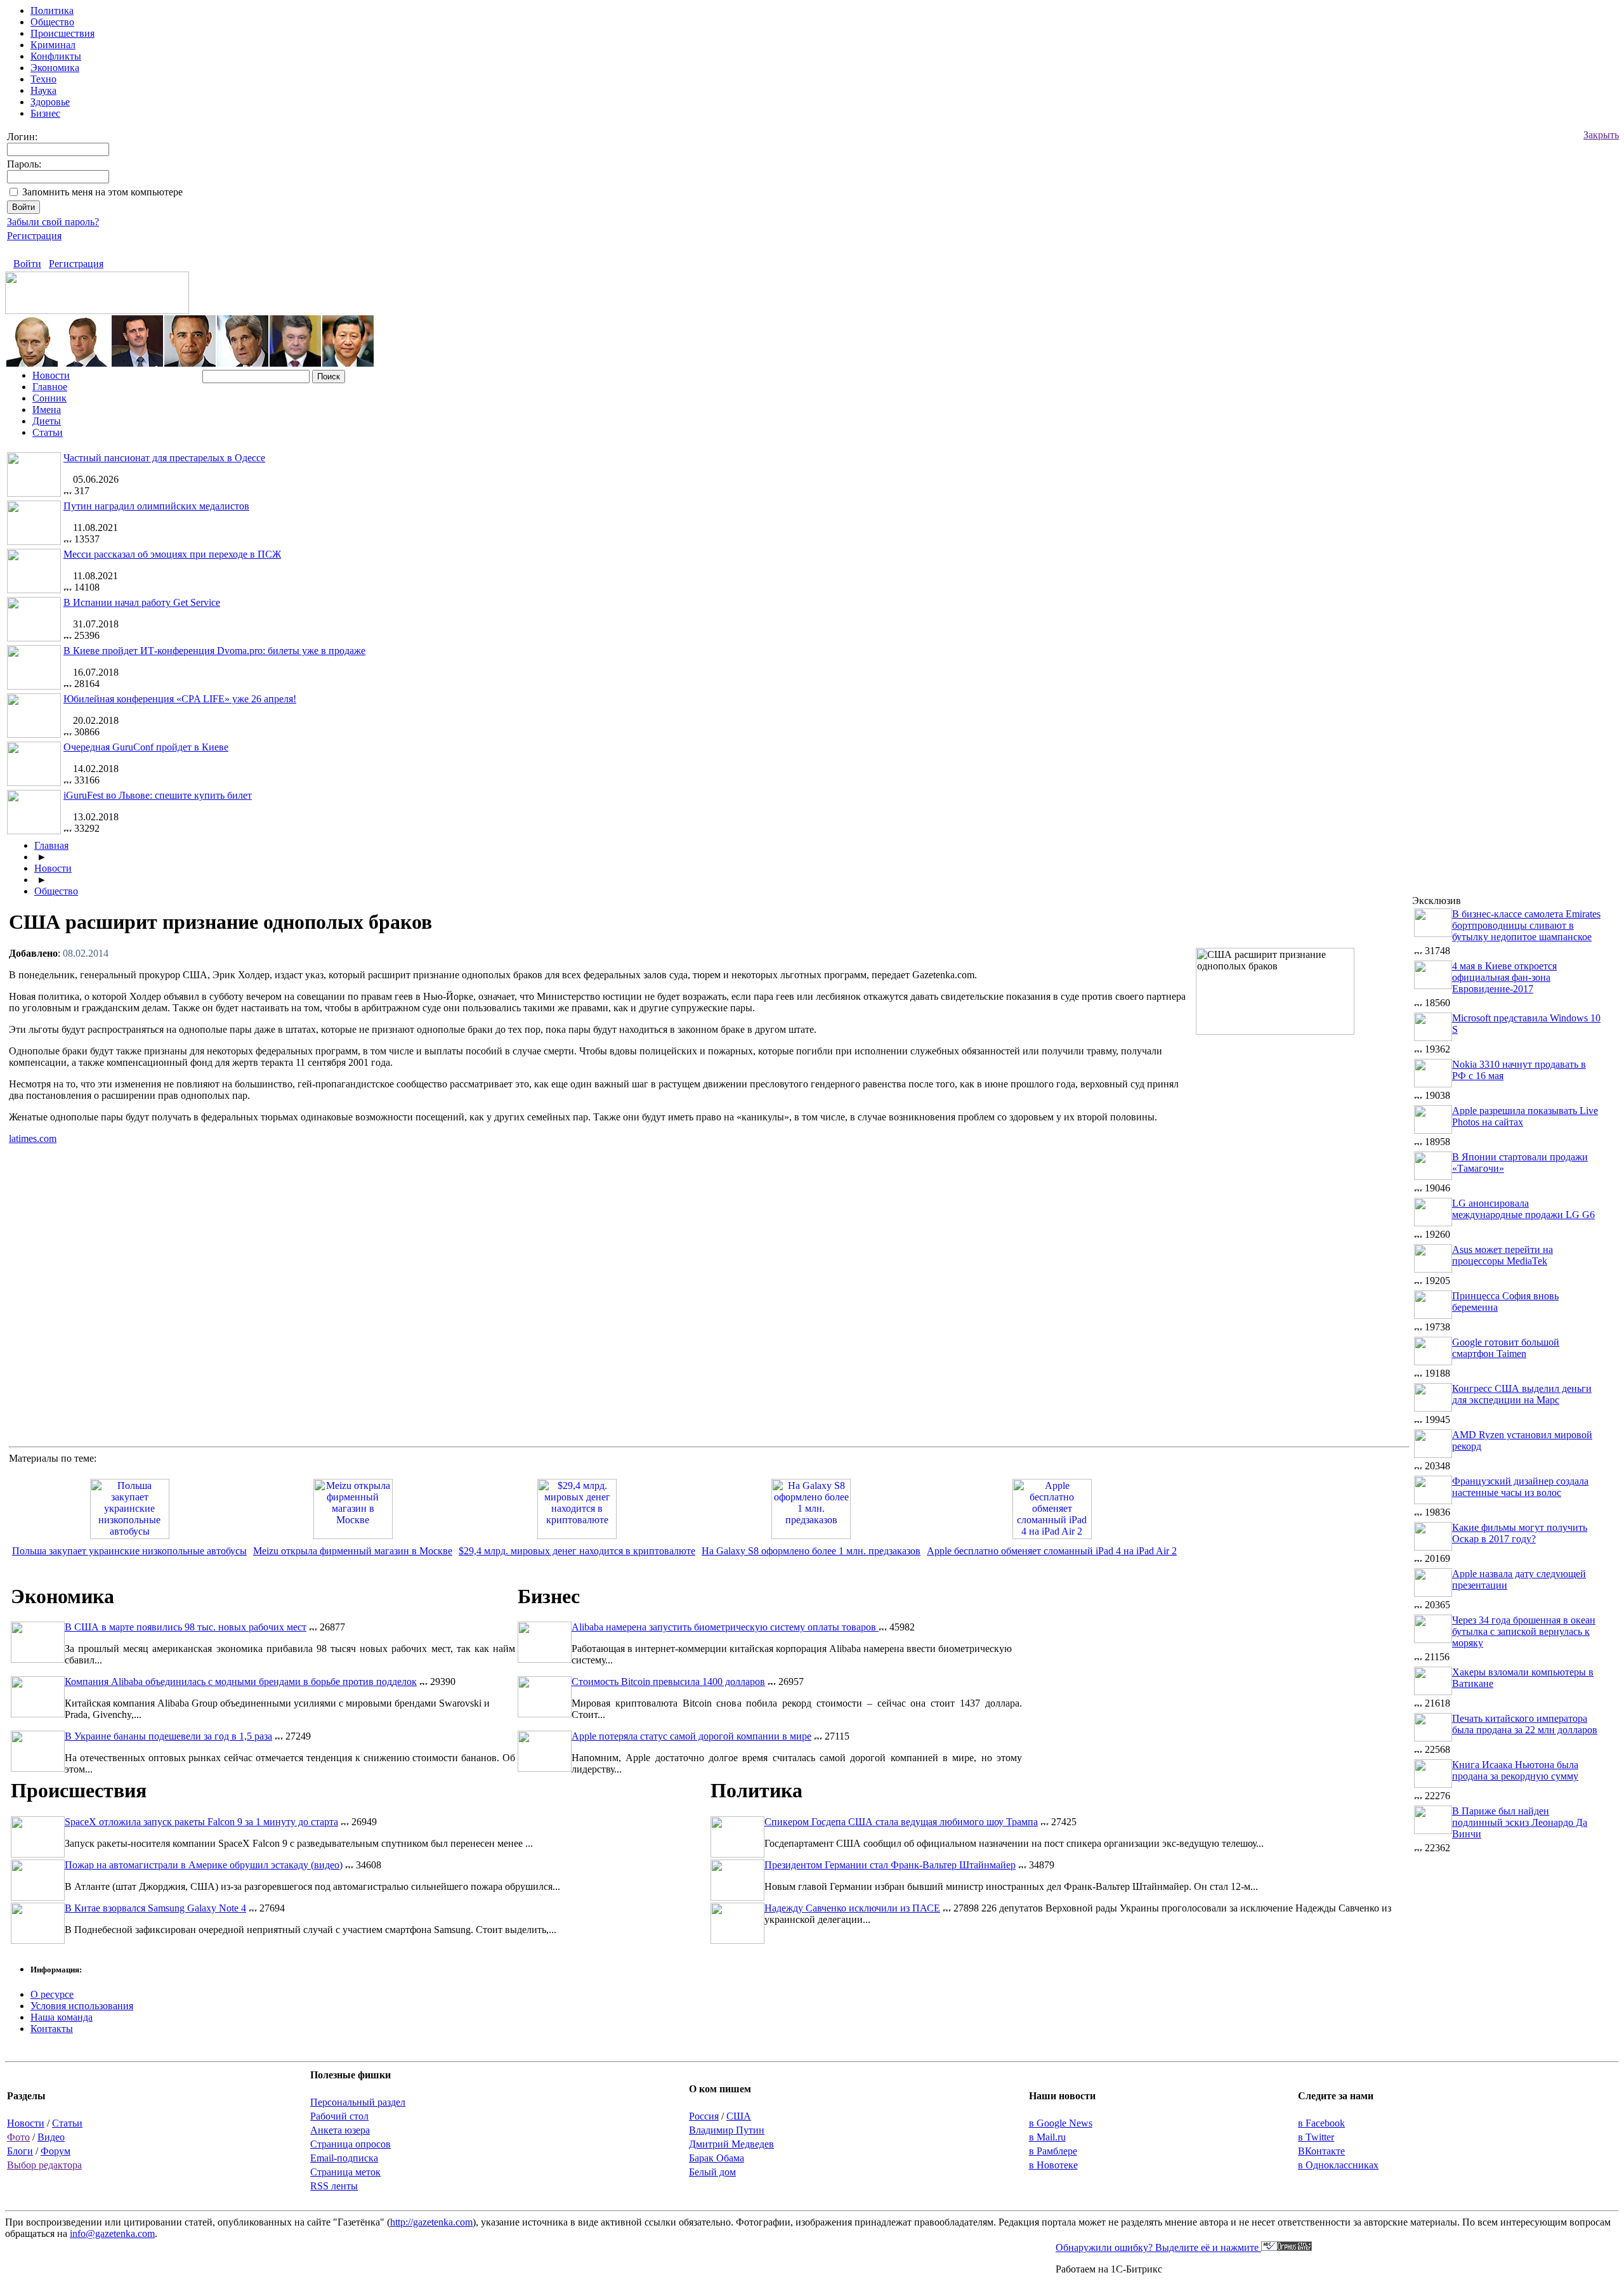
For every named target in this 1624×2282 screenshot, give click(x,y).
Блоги (20, 2151)
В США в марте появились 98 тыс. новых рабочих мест (186, 1627)
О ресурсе (52, 1994)
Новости (51, 375)
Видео (51, 2137)
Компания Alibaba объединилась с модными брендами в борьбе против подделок (241, 1682)
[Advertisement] (1303, 1132)
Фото (18, 2137)
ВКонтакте (1321, 2151)
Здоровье (50, 102)
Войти (27, 264)
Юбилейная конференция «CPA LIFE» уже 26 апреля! (180, 699)
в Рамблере (1053, 2151)
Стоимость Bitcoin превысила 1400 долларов (668, 1682)
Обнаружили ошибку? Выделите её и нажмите (1158, 2247)
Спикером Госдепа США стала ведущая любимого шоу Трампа (901, 1822)
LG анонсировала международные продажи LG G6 (1523, 1209)
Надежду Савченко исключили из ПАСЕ (852, 1908)
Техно (43, 79)
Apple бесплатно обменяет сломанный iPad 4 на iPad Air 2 (1052, 1551)
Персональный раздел (358, 2102)
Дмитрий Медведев (731, 2144)
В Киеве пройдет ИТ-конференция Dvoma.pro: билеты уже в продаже (214, 651)
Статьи (48, 432)
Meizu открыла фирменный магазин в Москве (353, 1551)
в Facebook (1321, 2123)
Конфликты (56, 56)
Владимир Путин (727, 2130)
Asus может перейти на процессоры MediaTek (1503, 1255)
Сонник (49, 398)
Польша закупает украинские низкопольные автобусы (129, 1551)
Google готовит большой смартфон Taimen (1506, 1348)
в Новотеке (1053, 2165)
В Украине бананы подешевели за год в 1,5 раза (168, 1736)
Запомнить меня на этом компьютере (102, 192)
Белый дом (712, 2172)
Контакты (52, 2029)
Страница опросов (350, 2144)
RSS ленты (334, 2186)
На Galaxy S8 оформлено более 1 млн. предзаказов (811, 1551)
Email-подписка (344, 2158)
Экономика (55, 68)
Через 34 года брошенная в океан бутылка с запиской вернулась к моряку (1524, 1631)
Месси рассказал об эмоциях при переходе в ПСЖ (172, 554)
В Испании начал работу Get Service (142, 602)
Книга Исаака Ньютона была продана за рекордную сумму (1515, 1770)
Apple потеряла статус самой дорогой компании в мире (691, 1736)
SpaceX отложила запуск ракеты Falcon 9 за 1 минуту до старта (201, 1822)
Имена (47, 410)
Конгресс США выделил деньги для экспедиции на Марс (1522, 1394)
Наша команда (62, 2017)
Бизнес (45, 113)
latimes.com (33, 1138)
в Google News (1061, 2123)
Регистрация (34, 236)
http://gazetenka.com (431, 2222)
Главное (50, 387)
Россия (704, 2116)
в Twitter (1316, 2137)
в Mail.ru (1047, 2137)
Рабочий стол (339, 2116)
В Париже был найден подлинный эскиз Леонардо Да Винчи (1520, 1822)
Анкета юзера (340, 2130)
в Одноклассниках (1338, 2165)
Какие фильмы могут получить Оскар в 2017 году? (1520, 1533)
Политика (52, 10)
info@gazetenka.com (112, 2233)
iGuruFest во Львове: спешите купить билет (158, 795)
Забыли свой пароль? (53, 222)
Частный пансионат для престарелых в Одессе (164, 458)
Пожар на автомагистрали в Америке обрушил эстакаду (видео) (204, 1865)
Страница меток (345, 2172)
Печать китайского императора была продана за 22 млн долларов (1525, 1724)
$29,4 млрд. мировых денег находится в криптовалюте (577, 1551)
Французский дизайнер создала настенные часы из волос (1520, 1487)
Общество (52, 22)
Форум (56, 2151)
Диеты (47, 421)
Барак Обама (717, 2158)
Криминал (53, 45)
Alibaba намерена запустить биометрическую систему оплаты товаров (725, 1627)
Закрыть (1601, 135)
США (739, 2116)
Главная (51, 845)
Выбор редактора (44, 2165)
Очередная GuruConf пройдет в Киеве (146, 747)
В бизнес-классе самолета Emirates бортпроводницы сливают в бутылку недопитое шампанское (1526, 925)
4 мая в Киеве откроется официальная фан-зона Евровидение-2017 (1504, 977)
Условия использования (82, 2006)
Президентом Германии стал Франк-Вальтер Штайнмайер (890, 1865)
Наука (43, 90)
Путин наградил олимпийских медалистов (156, 506)
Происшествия (62, 33)
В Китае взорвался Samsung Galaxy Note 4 (155, 1908)
